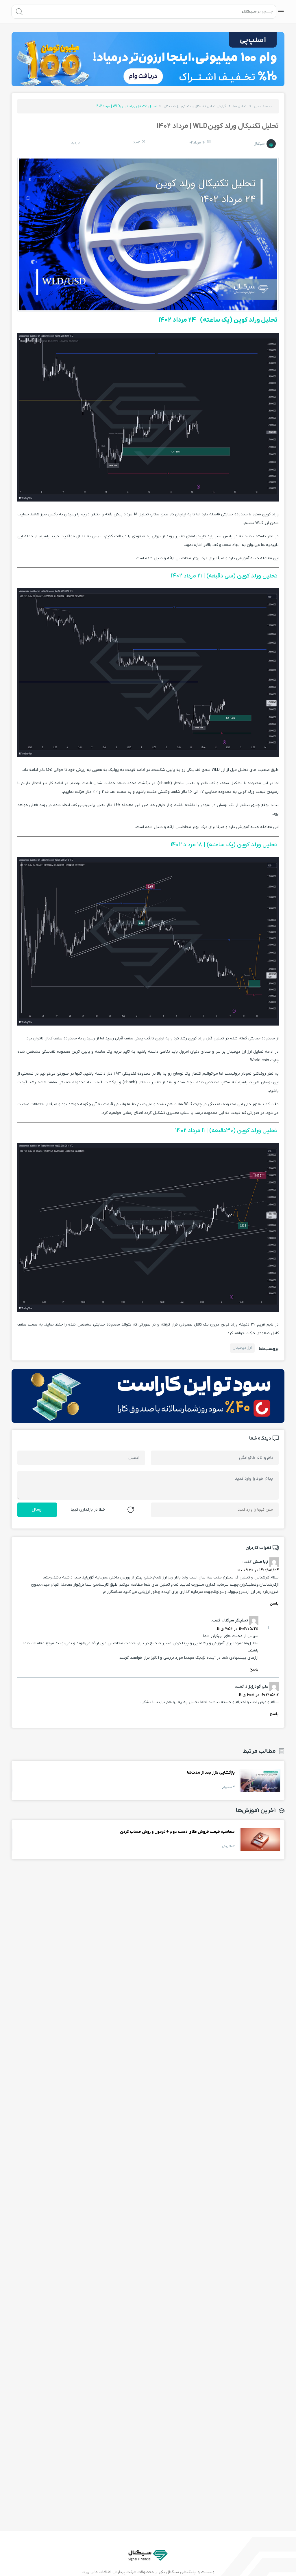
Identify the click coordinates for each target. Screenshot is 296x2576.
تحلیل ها (240, 106)
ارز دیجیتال (242, 1348)
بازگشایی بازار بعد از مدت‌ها (260, 1781)
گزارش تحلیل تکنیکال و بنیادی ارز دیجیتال (195, 106)
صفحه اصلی (263, 106)
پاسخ (274, 1604)
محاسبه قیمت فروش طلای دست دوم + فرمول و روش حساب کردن (260, 1840)
